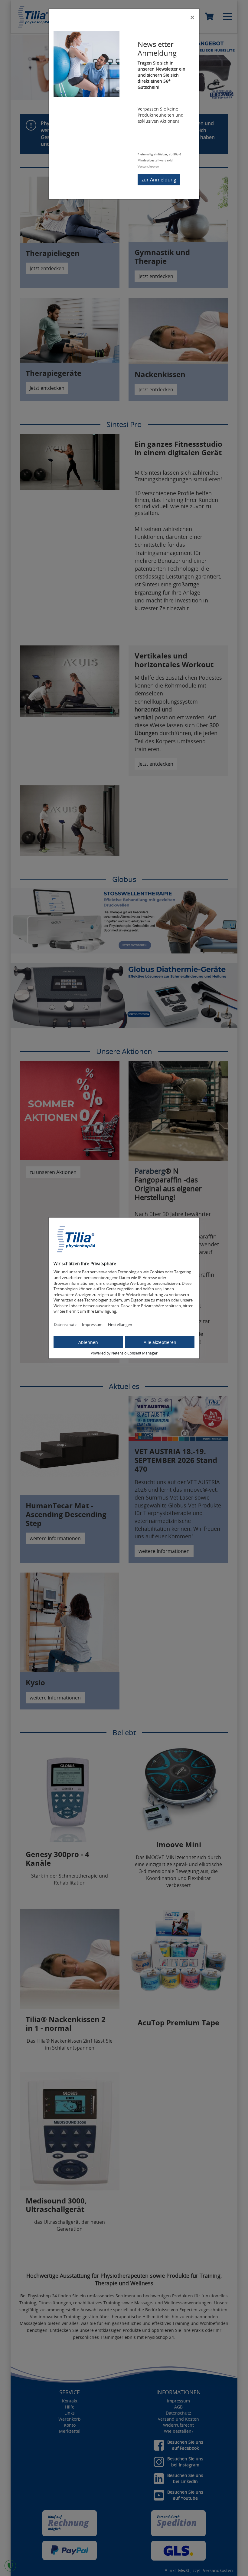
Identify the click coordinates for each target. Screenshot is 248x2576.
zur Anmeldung (159, 180)
